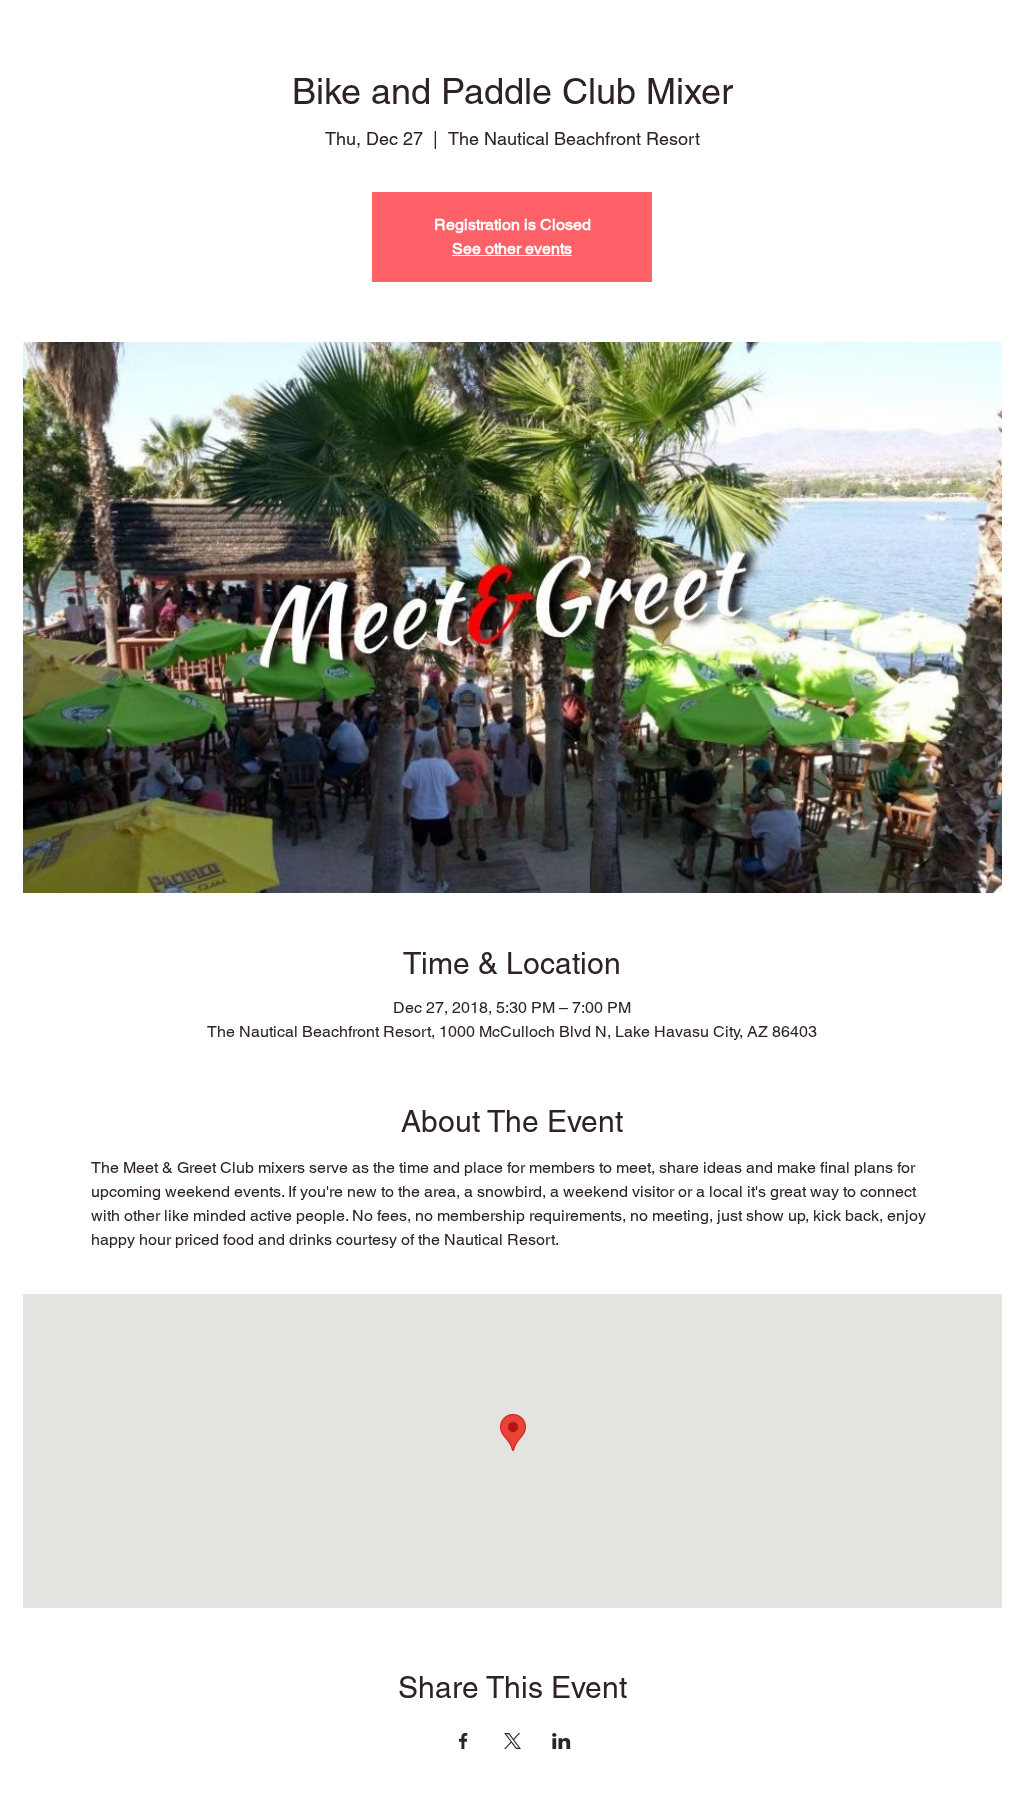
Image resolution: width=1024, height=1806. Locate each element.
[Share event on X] (512, 1741)
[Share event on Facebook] (463, 1741)
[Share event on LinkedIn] (561, 1741)
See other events (512, 248)
